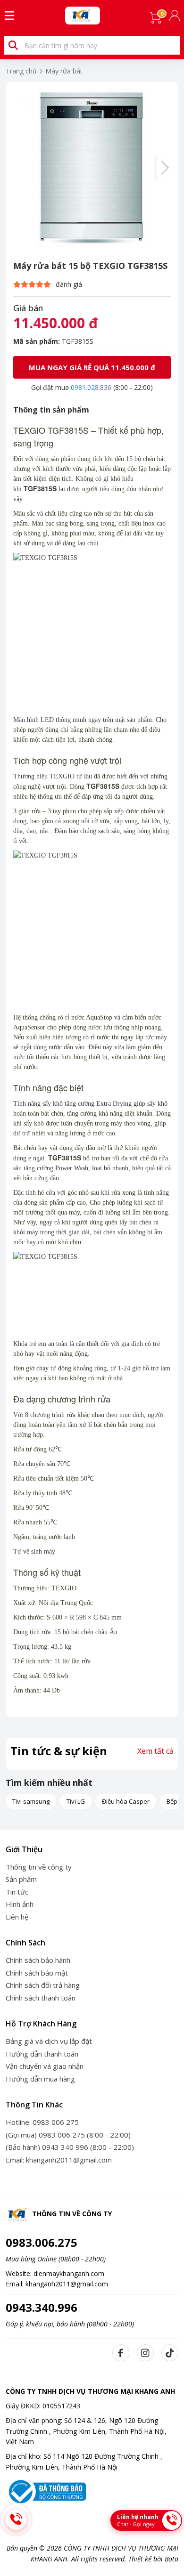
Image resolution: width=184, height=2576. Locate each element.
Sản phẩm (21, 1879)
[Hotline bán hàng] (16, 2519)
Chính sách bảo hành (38, 1960)
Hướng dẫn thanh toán (42, 2054)
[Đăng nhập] (176, 16)
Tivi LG (76, 1801)
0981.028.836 (91, 387)
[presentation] (164, 168)
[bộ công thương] (46, 2491)
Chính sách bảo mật (37, 1973)
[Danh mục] (9, 16)
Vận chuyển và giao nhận (45, 2066)
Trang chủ (21, 71)
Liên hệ (17, 1917)
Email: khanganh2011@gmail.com (59, 2160)
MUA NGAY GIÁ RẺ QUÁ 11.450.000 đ (92, 367)
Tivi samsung (31, 1801)
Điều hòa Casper (126, 1801)
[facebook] (121, 2353)
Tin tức (17, 1892)
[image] (92, 168)
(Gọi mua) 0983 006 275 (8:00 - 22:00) (68, 2135)
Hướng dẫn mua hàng (40, 2079)
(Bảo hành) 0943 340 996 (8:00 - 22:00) (70, 2147)
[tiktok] (170, 2353)
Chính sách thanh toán (41, 1998)
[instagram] (145, 2353)
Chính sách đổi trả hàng (43, 1985)
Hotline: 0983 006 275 (42, 2122)
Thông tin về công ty (39, 1867)
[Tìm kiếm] (13, 45)
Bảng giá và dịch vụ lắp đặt (49, 2041)
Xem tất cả (155, 1751)
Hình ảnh (20, 1904)
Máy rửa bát (64, 71)
